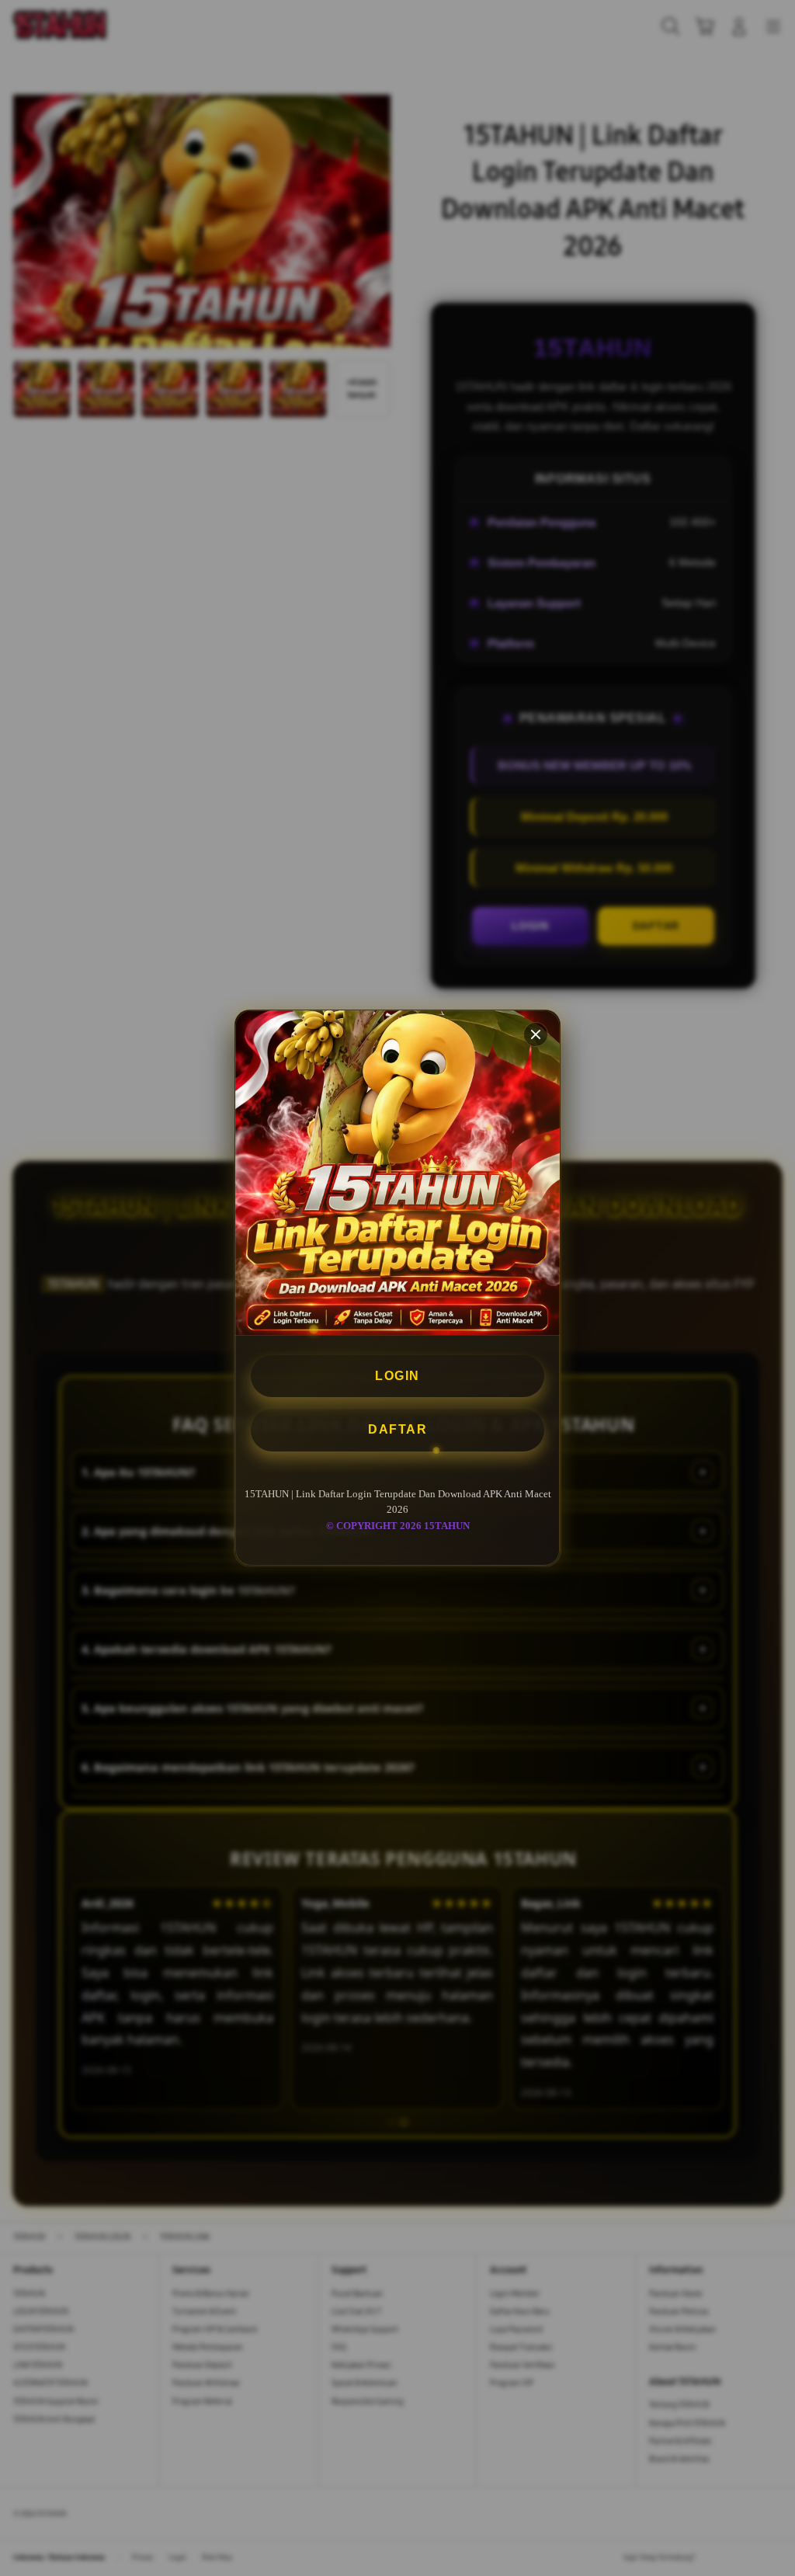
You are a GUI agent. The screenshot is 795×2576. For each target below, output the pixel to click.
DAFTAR (397, 1429)
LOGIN (397, 1376)
